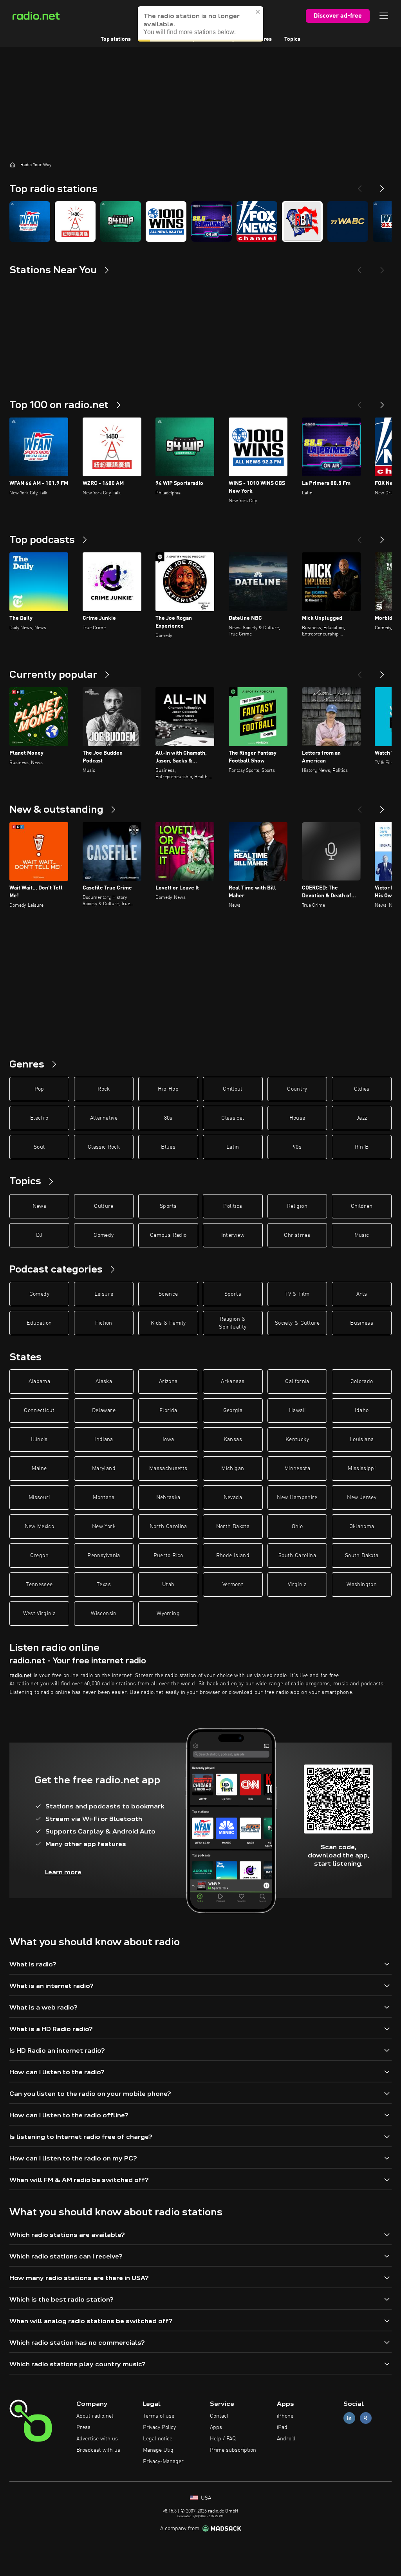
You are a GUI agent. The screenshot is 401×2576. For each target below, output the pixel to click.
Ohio (297, 1527)
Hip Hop (168, 1089)
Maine (39, 1469)
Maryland (104, 1469)
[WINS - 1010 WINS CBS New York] (166, 221)
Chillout (233, 1089)
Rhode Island (233, 1556)
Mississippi (362, 1469)
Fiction (104, 1323)
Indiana (104, 1440)
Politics (233, 1206)
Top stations (116, 39)
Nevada (233, 1498)
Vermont (233, 1585)
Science (168, 1294)
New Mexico (40, 1527)
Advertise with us (97, 2439)
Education (39, 1323)
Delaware (104, 1411)
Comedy (104, 1235)
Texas (104, 1585)
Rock (104, 1089)
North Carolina (168, 1527)
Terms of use (159, 2416)
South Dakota (362, 1556)
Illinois (39, 1440)
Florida (168, 1411)
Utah (168, 1585)
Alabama (39, 1381)
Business (362, 1323)
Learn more (63, 1872)
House (297, 1118)
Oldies (362, 1089)
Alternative (104, 1118)
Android (286, 2439)
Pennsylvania (104, 1556)
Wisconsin (104, 1614)
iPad (282, 2427)
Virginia (297, 1585)
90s (297, 1147)
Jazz (362, 1118)
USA (205, 2498)
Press (83, 2427)
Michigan (233, 1469)
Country (297, 1089)
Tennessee (39, 1585)
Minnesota (297, 1469)
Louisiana (362, 1440)
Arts (362, 1294)
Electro (39, 1118)
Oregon (39, 1556)
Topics (292, 39)
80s (168, 1118)
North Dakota (233, 1527)
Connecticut (39, 1411)
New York (104, 1527)
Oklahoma (362, 1527)
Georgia (233, 1411)
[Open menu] (384, 16)
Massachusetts (168, 1469)
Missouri (39, 1498)
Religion (297, 1206)
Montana (104, 1498)
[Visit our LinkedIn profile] (349, 2418)
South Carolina (297, 1556)
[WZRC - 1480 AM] (75, 221)
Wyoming (168, 1614)
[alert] (200, 24)
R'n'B (362, 1147)
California (297, 1381)
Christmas (297, 1235)
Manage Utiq (158, 2450)
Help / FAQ (223, 2439)
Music (362, 1235)
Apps (216, 2427)
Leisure (104, 1294)
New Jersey (362, 1498)
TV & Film (297, 1294)
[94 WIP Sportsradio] (121, 221)
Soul (39, 1147)
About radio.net (95, 2416)
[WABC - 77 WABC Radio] (348, 221)
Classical (233, 1118)
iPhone (285, 2416)
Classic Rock (104, 1147)
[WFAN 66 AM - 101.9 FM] (30, 221)
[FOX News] (257, 221)
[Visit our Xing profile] (366, 2418)
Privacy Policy (159, 2427)
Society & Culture (297, 1323)
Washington (362, 1585)
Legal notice (158, 2439)
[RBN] (302, 221)
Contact (219, 2416)
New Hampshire (297, 1498)
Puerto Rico (168, 1556)
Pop (39, 1089)
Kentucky (297, 1440)
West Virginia (40, 1614)
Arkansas (233, 1381)
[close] (258, 12)
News (39, 1206)
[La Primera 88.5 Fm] (211, 221)
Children (362, 1206)
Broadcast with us (98, 2450)
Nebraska (168, 1498)
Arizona (168, 1381)
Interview (233, 1235)
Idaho (362, 1411)
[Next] (382, 185)
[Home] (13, 165)
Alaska (104, 1381)
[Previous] (359, 185)
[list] (200, 221)
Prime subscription (233, 2450)
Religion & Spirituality (233, 1323)
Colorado (362, 1381)
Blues (168, 1147)
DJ (39, 1235)
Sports (168, 1206)
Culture (104, 1206)
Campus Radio (168, 1235)
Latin (233, 1147)
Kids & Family (168, 1323)
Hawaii (297, 1411)
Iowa (168, 1440)
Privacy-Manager (163, 2462)
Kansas (233, 1440)
